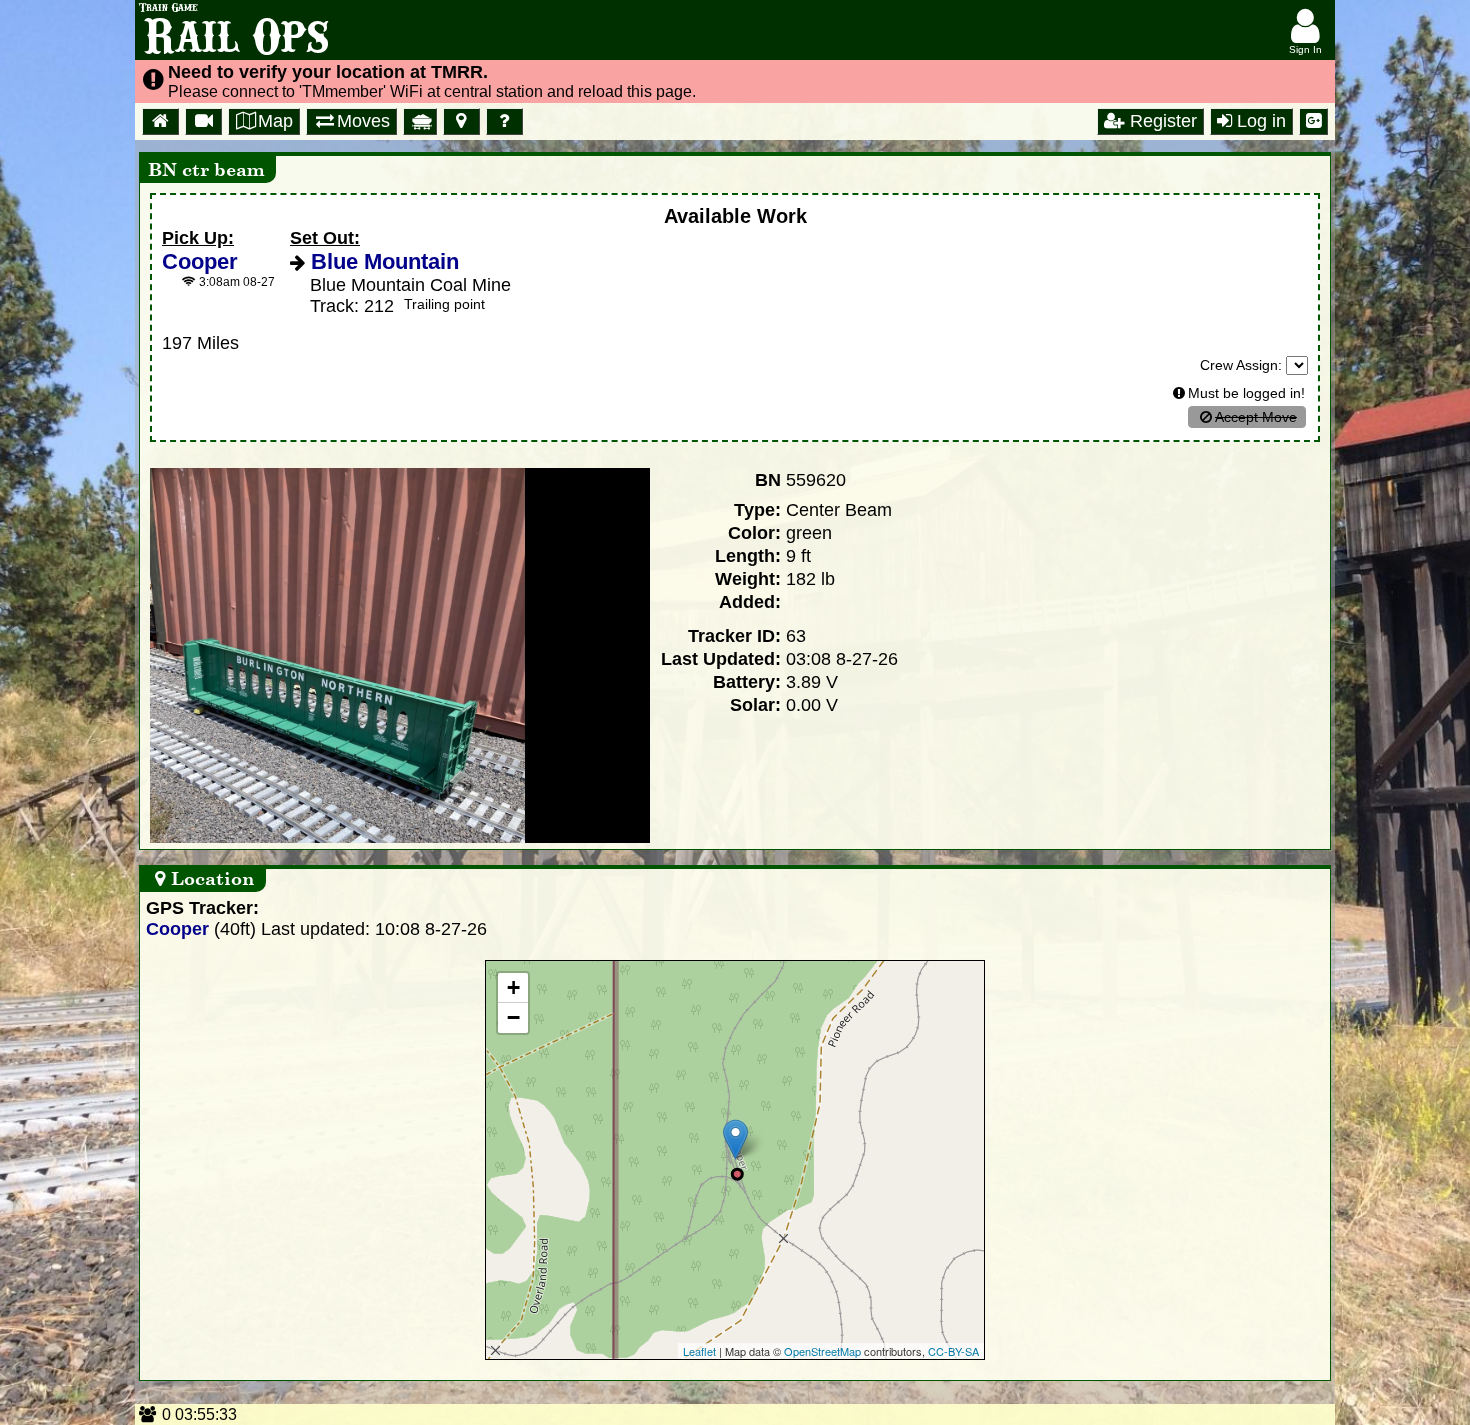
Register (1161, 121)
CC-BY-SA (953, 1351)
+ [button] (513, 987)
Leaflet (699, 1351)
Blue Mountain (382, 261)
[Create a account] (1313, 121)
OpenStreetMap (822, 1351)
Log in (1259, 121)
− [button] (513, 1017)
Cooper (200, 261)
